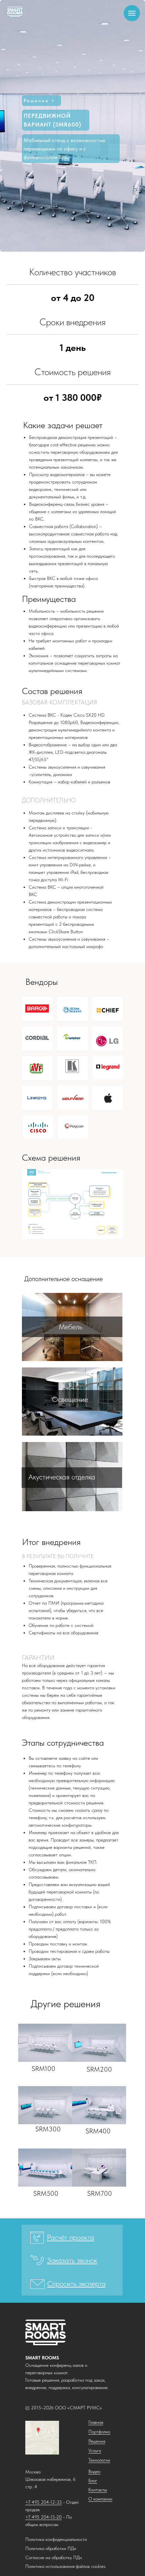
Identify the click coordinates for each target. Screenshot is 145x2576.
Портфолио (99, 2432)
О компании (100, 2499)
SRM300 (48, 2129)
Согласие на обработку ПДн (54, 2557)
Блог (93, 2481)
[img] (45, 2043)
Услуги (95, 2450)
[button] (72, 2237)
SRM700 (100, 2193)
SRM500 (46, 2193)
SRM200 (99, 2069)
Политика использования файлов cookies (65, 2566)
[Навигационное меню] (132, 13)
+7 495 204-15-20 (43, 2517)
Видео (94, 2471)
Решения (97, 2441)
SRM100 (43, 2069)
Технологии (99, 2460)
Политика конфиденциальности (56, 2539)
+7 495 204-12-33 (43, 2502)
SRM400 (98, 2131)
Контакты (98, 2490)
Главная (96, 2422)
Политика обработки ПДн (51, 2548)
